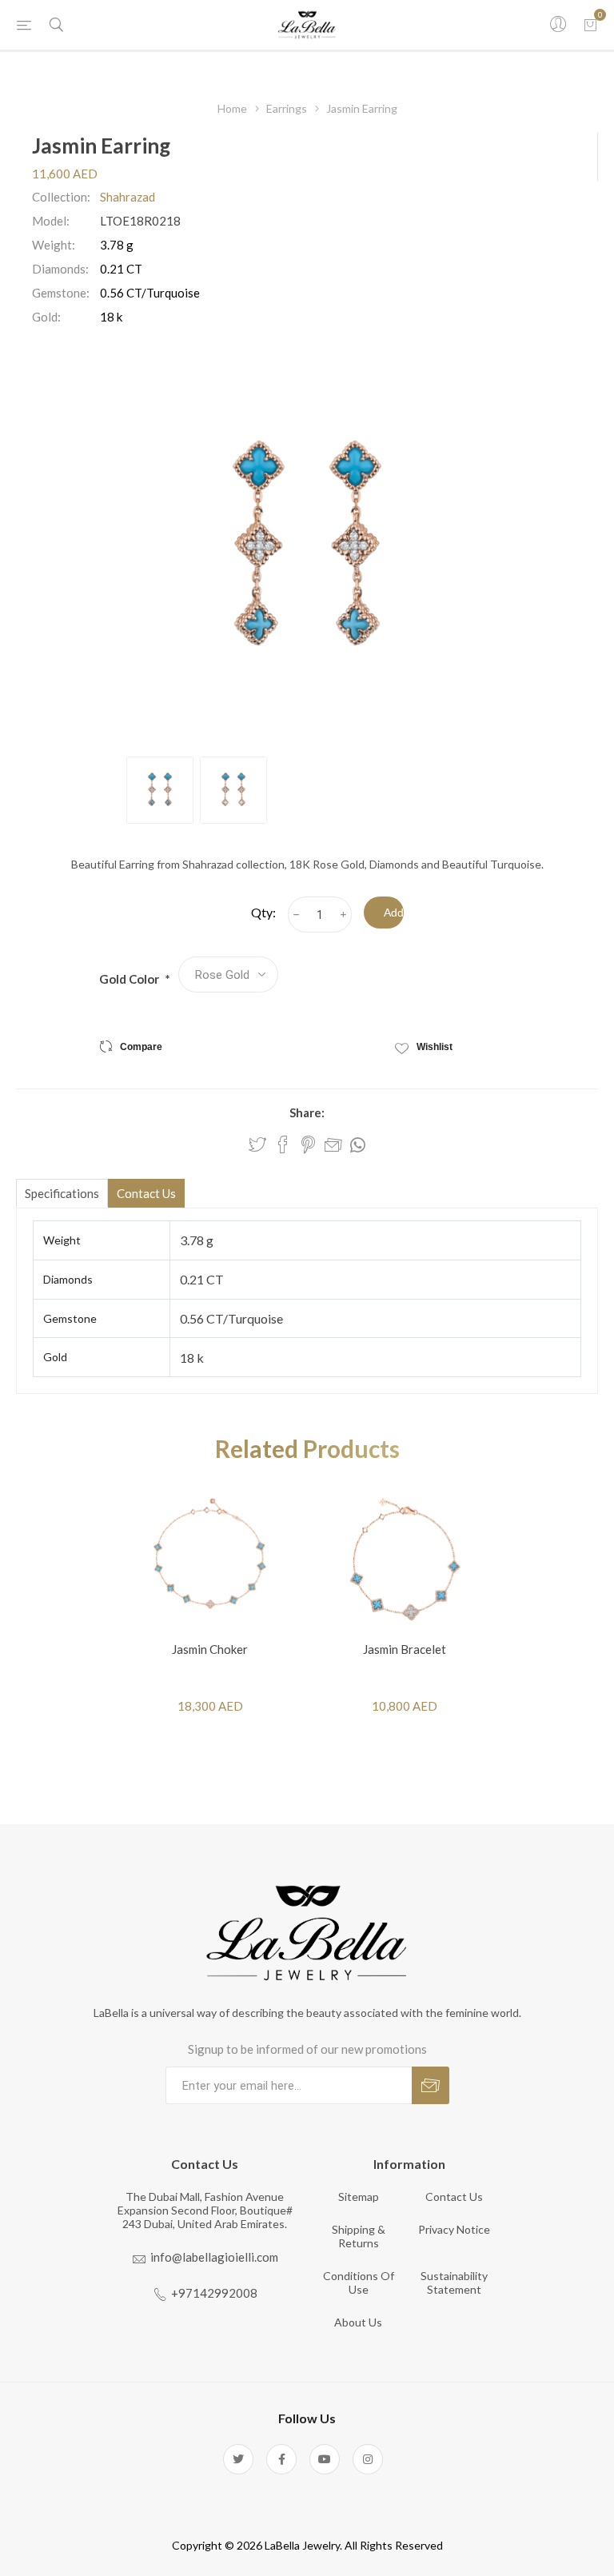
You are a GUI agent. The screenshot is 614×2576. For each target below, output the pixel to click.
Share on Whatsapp (358, 1145)
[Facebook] (281, 2459)
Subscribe (431, 2085)
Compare (141, 1047)
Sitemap (359, 2197)
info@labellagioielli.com (214, 2257)
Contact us (454, 2197)
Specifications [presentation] (62, 1193)
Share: (307, 1112)
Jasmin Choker (210, 1649)
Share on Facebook (283, 1144)
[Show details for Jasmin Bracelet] (404, 1558)
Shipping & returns (359, 2236)
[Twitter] (238, 2459)
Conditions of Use (359, 2282)
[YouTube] (325, 2459)
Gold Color (130, 979)
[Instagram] (368, 2459)
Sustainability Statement (454, 2282)
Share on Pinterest (308, 1144)
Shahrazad (128, 197)
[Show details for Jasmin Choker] (210, 1558)
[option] (160, 790)
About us (358, 2322)
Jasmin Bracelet (405, 1649)
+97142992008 (214, 2293)
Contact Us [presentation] (146, 1193)
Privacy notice (454, 2229)
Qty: (263, 912)
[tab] (62, 1193)
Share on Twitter (257, 1144)
